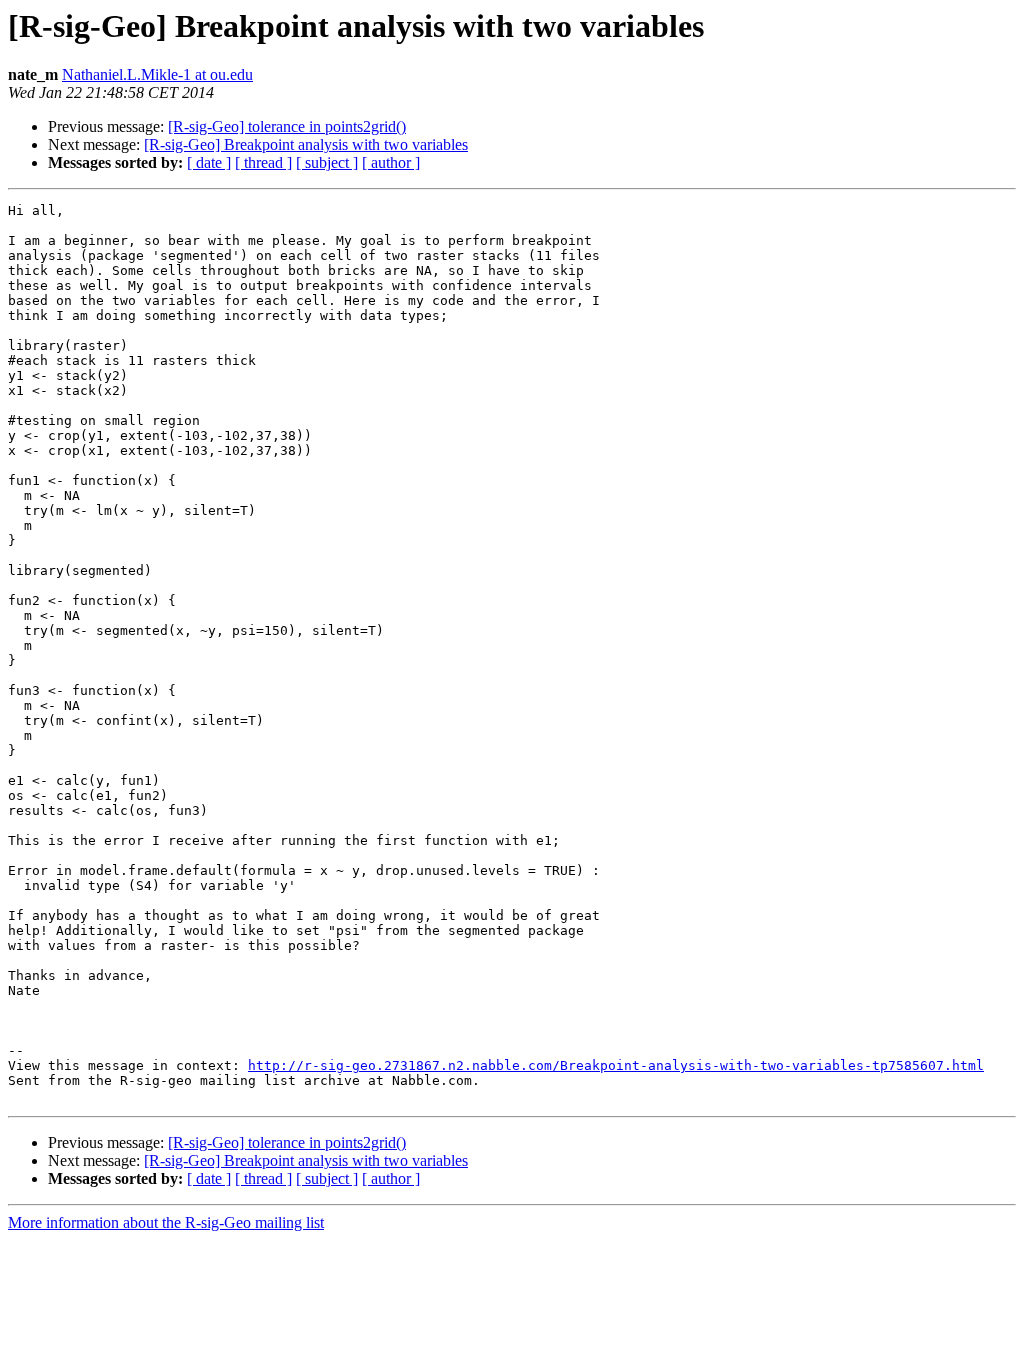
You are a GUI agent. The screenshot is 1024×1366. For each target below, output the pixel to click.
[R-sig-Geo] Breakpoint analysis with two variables (306, 144)
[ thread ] (263, 162)
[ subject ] (327, 162)
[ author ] (391, 162)
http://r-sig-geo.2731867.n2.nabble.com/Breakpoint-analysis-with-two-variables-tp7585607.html (616, 1065)
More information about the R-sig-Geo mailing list (166, 1222)
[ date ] (209, 162)
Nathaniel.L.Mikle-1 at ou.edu (157, 74)
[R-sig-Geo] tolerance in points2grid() (287, 126)
